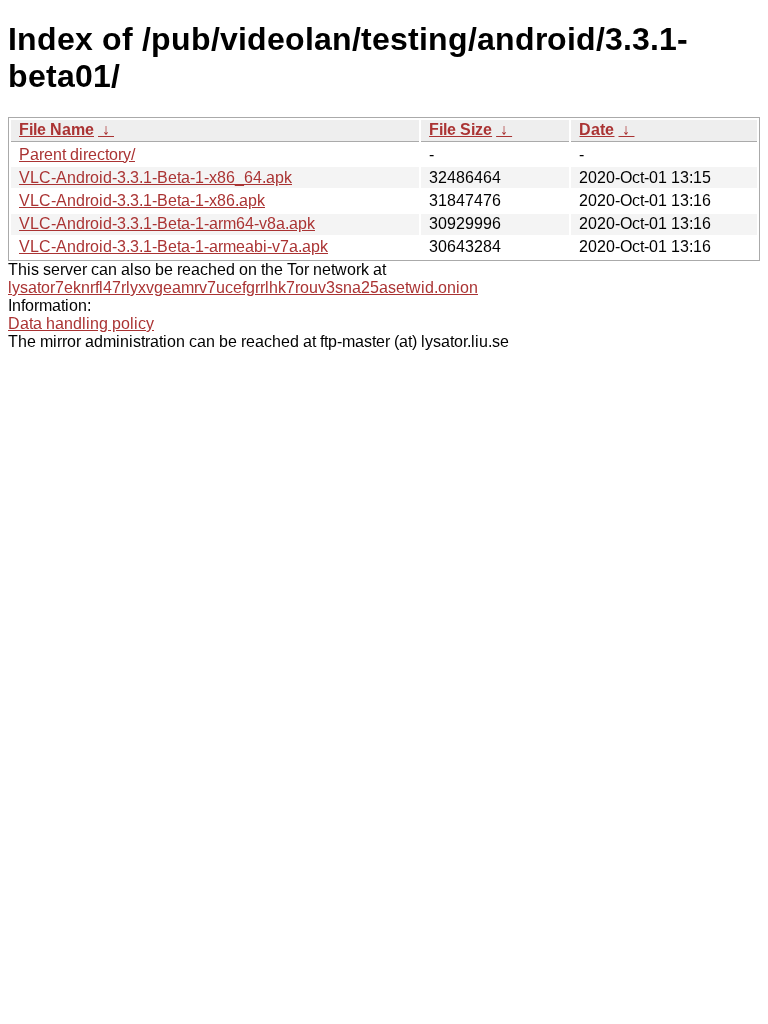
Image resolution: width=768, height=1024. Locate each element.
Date (596, 129)
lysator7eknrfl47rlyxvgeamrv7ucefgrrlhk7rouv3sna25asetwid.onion (243, 287)
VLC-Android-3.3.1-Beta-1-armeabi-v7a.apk (173, 246)
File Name (56, 129)
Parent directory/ (77, 154)
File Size (460, 129)
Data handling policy (81, 323)
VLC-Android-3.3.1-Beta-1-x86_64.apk (155, 177)
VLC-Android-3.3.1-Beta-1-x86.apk (142, 200)
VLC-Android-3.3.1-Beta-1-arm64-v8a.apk (167, 223)
